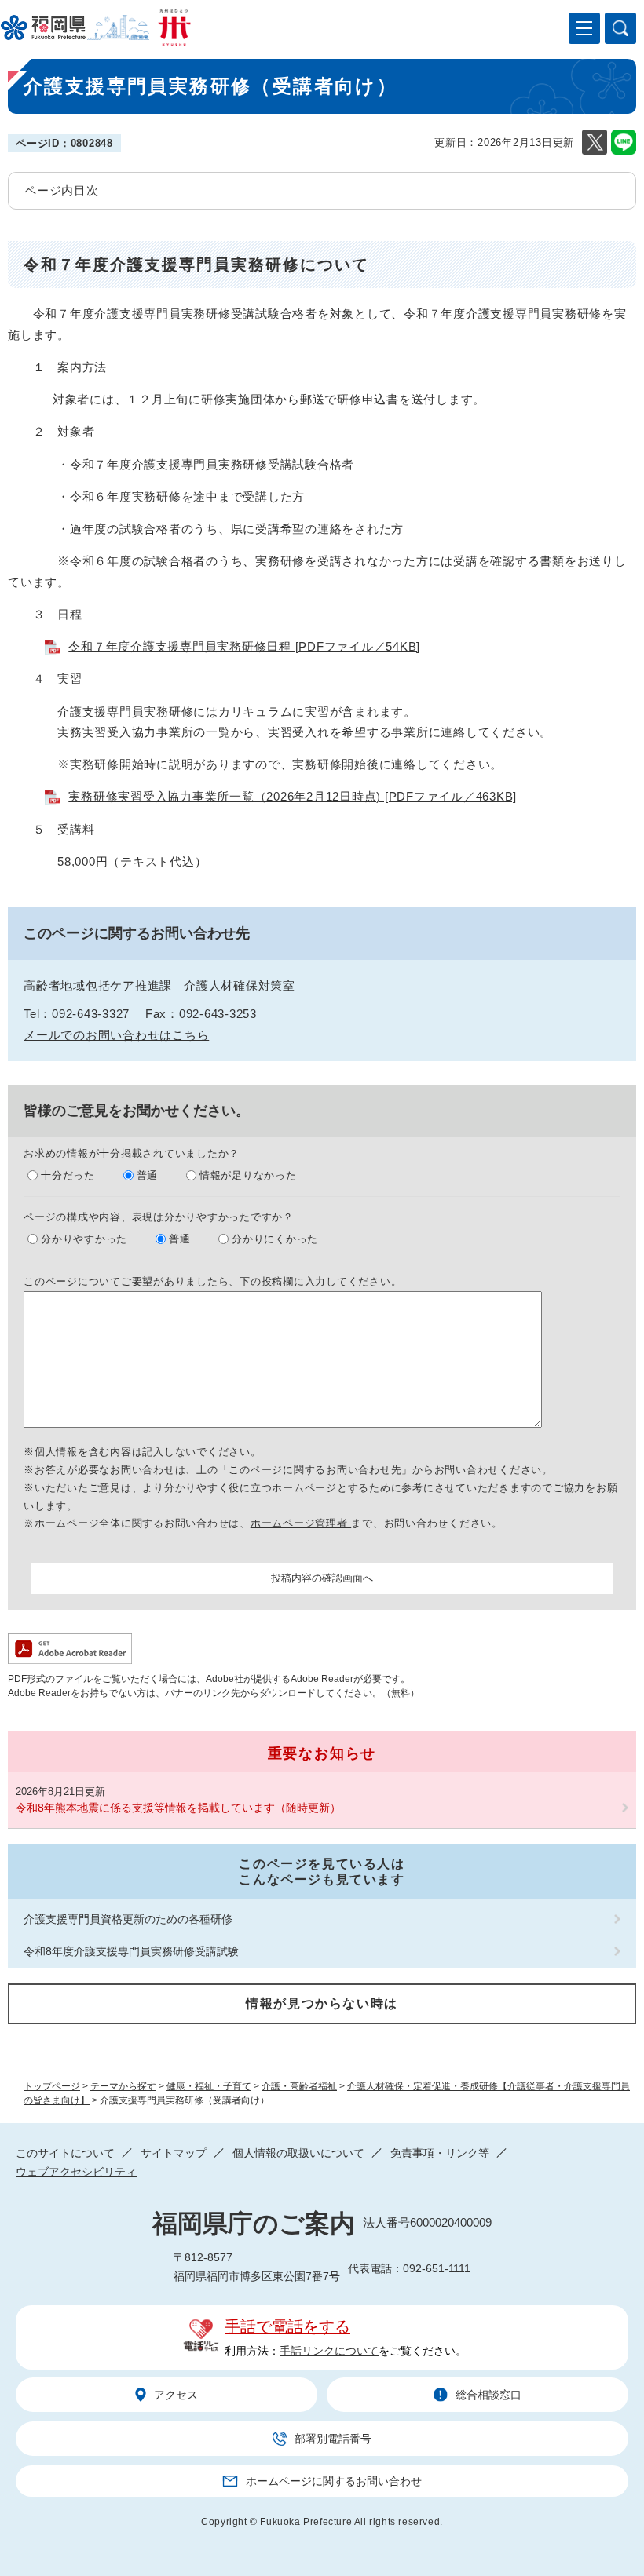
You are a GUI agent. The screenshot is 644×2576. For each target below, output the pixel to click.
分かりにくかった (275, 1239)
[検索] (620, 28)
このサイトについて (65, 2153)
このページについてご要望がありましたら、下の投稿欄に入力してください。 (212, 1281)
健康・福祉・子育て (209, 2086)
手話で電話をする (287, 2326)
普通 (148, 1175)
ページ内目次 (62, 190)
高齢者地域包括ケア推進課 (98, 985)
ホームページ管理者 (301, 1523)
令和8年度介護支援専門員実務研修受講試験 (131, 1951)
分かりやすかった (84, 1239)
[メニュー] (584, 28)
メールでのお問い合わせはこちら (116, 1035)
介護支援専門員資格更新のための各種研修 (128, 1919)
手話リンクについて (329, 2351)
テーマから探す (123, 2086)
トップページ (52, 2086)
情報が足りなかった (248, 1175)
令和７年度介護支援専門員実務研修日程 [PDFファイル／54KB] (244, 646)
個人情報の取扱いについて (298, 2153)
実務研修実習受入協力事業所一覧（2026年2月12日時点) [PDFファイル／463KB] (293, 796)
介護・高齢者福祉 (299, 2086)
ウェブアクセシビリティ (76, 2172)
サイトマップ (174, 2153)
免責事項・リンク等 (440, 2153)
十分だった (68, 1175)
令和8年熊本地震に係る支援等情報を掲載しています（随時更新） (178, 1808)
